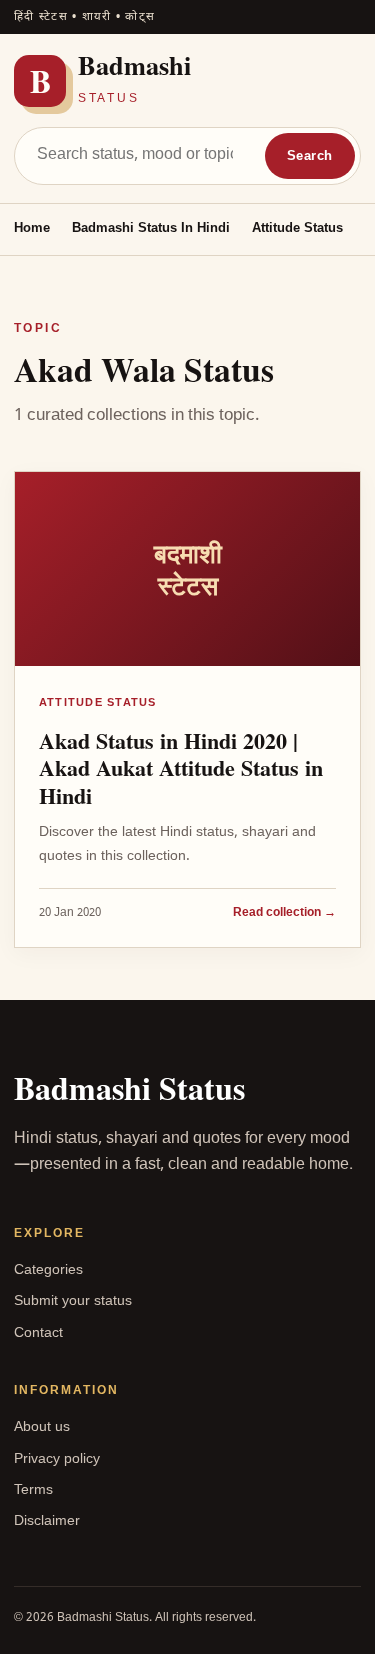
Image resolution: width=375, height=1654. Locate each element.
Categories (48, 1270)
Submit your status (73, 1301)
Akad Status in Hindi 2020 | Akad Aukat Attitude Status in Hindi (181, 768)
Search (310, 156)
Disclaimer (47, 1521)
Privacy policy (57, 1459)
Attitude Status (297, 228)
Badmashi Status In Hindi (151, 228)
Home (32, 228)
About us (42, 1427)
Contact (38, 1333)
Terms (33, 1490)
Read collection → (284, 913)
